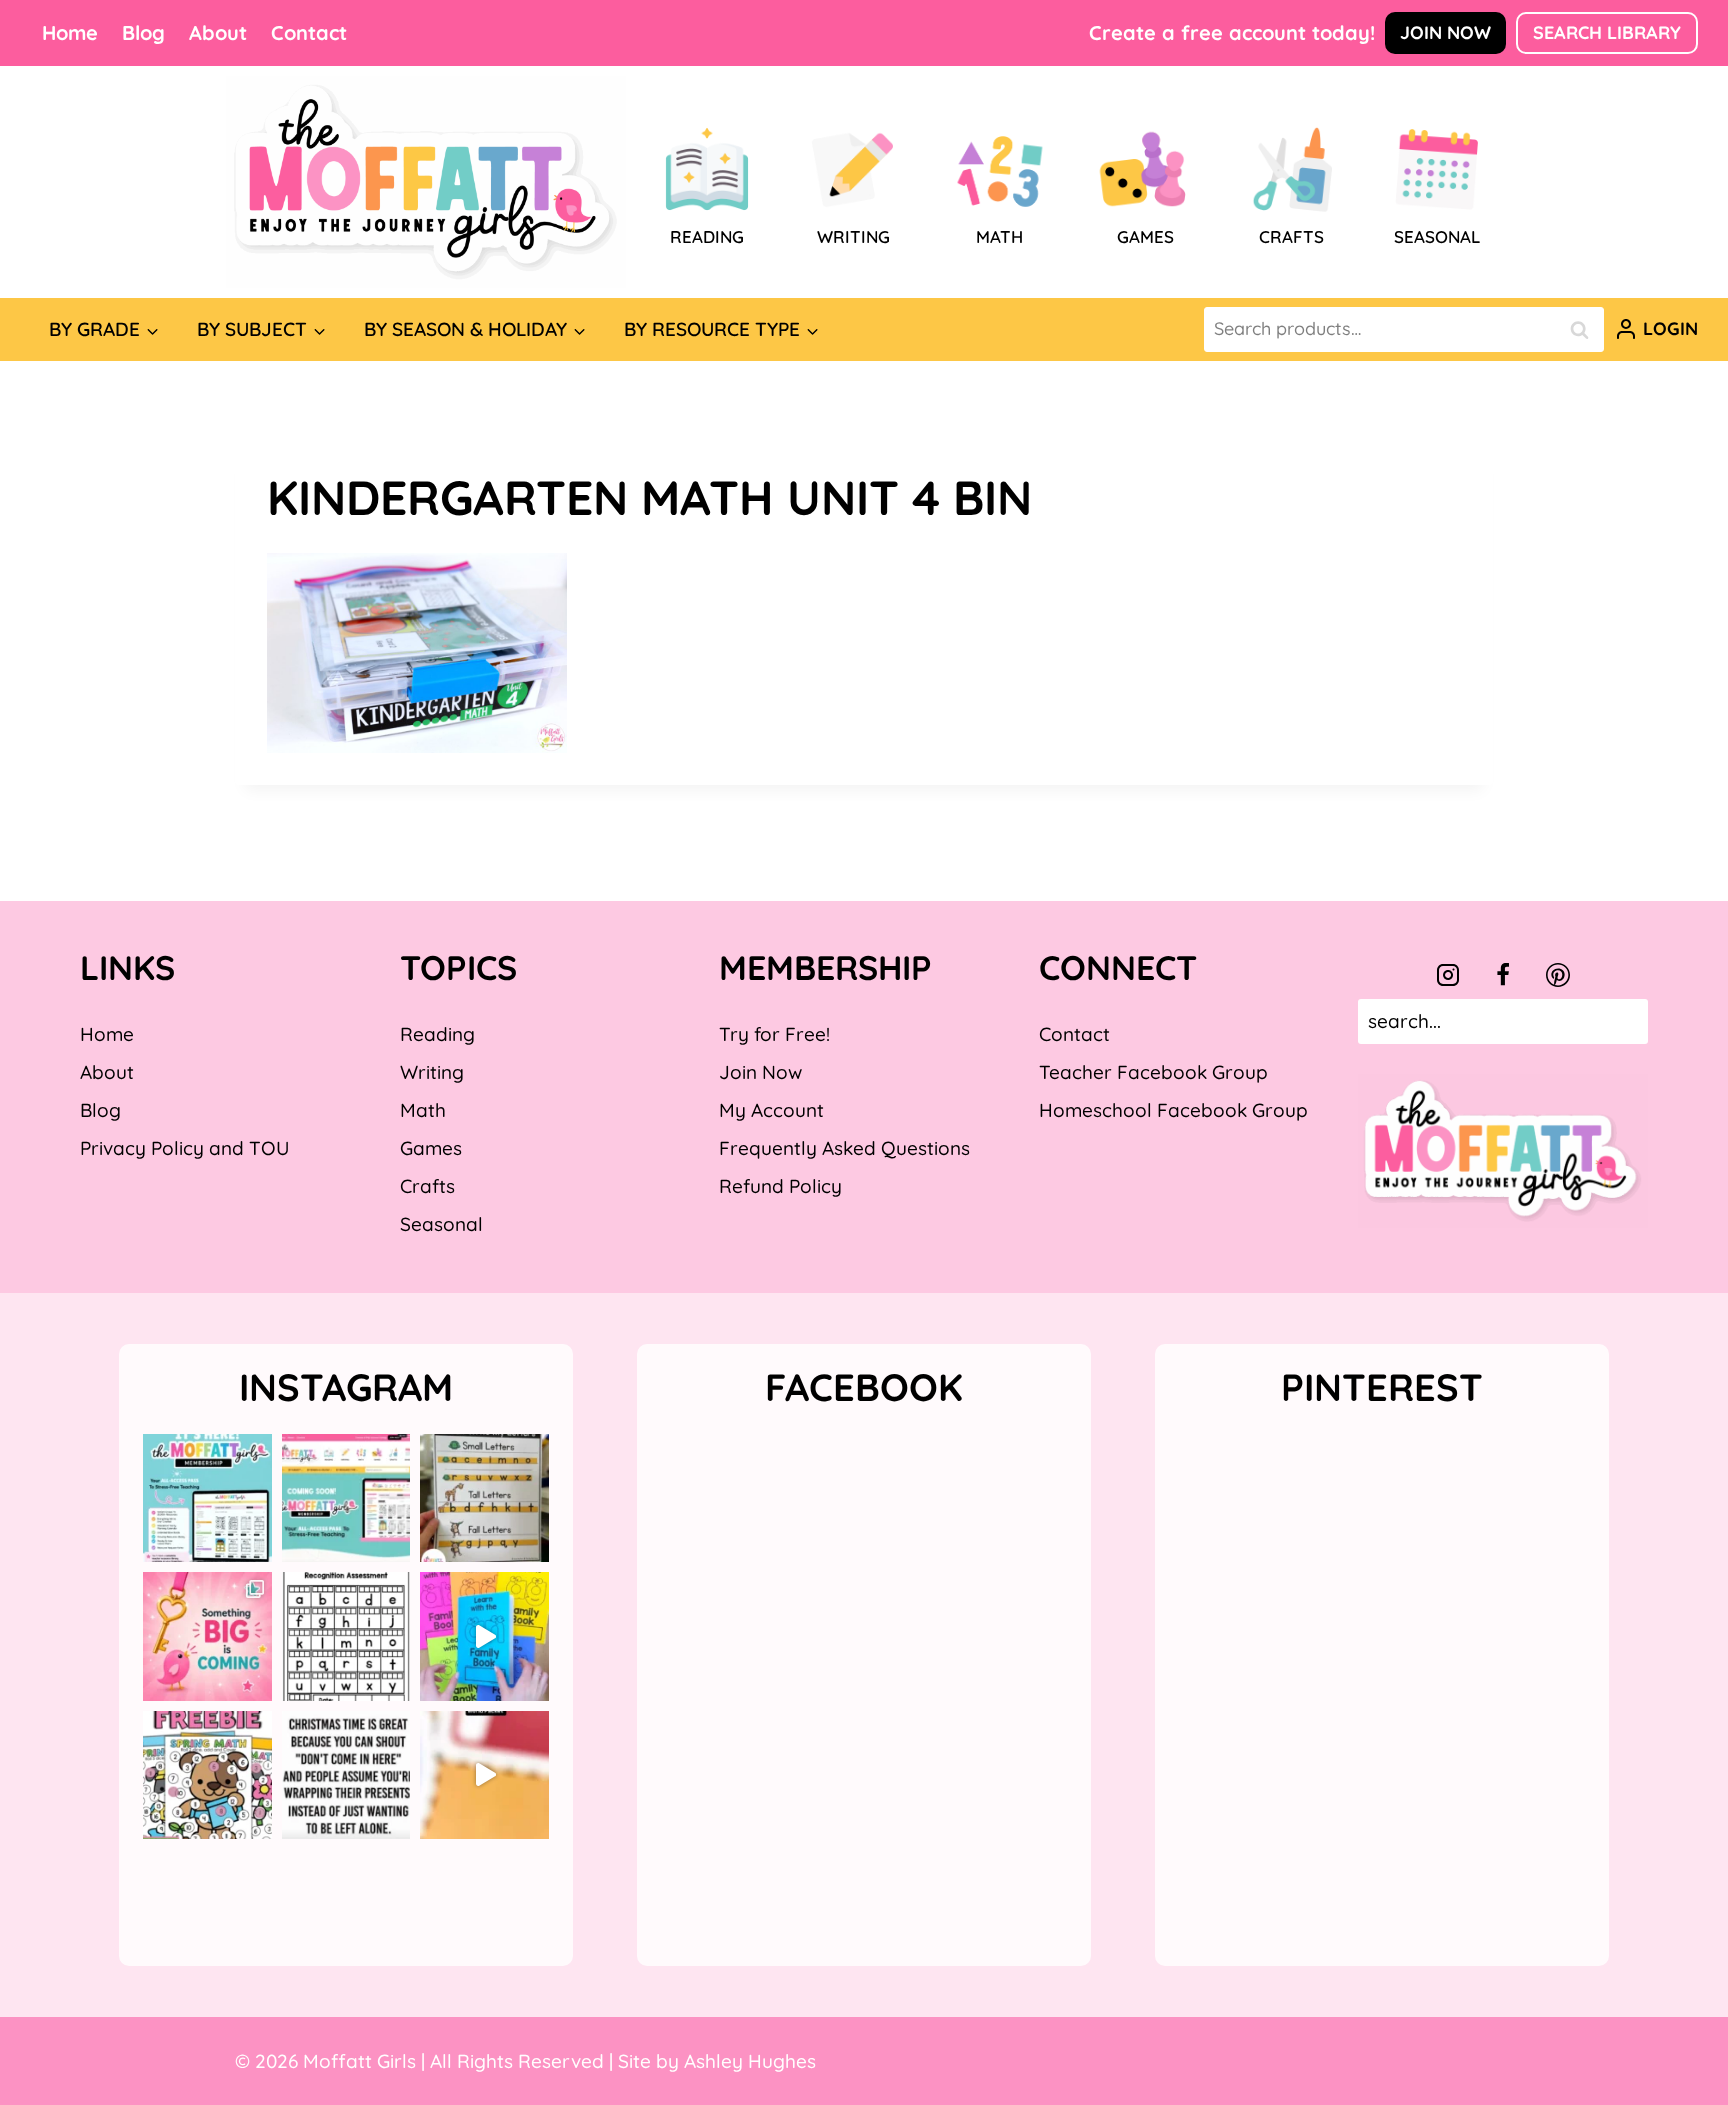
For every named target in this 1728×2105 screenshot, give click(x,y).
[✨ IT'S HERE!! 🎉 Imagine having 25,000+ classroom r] (207, 1498)
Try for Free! (774, 1034)
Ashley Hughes (750, 2061)
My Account (771, 1110)
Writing (432, 1072)
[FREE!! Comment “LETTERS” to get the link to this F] (484, 1498)
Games (431, 1148)
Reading (437, 1034)
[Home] (426, 182)
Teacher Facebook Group (1153, 1072)
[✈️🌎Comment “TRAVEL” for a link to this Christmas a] (484, 1775)
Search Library (1607, 32)
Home (70, 32)
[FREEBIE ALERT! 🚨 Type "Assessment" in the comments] (346, 1636)
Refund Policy (780, 1186)
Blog (143, 32)
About (218, 32)
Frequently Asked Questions (844, 1148)
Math (423, 1110)
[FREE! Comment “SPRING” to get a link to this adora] (207, 1775)
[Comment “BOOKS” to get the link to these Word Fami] (484, 1636)
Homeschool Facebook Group (1173, 1110)
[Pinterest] (1558, 975)
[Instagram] (1448, 975)
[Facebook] (1503, 975)
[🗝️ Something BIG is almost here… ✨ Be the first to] (207, 1636)
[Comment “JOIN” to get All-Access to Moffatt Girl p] (346, 1498)
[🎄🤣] (346, 1775)
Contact (309, 32)
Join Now (1445, 32)
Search (1585, 329)
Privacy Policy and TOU (184, 1148)
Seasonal (441, 1224)
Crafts (427, 1186)
